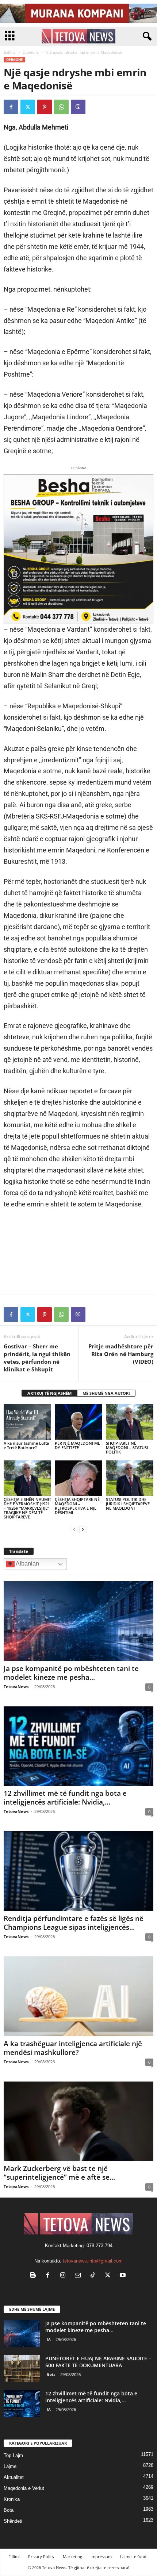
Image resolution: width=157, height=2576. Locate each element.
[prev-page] (74, 1529)
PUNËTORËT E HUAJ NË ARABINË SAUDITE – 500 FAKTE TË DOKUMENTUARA (98, 2362)
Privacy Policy (41, 2556)
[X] (28, 107)
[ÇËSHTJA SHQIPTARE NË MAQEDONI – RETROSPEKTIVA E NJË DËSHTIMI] (78, 1478)
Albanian (27, 1564)
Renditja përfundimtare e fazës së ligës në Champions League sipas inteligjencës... (74, 1923)
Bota (51, 2374)
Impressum (101, 2556)
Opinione (31, 52)
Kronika (12, 2499)
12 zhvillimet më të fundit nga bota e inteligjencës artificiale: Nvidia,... (65, 1798)
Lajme (10, 2466)
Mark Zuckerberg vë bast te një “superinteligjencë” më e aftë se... (59, 2173)
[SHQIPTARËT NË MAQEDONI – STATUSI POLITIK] (130, 1422)
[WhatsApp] (61, 107)
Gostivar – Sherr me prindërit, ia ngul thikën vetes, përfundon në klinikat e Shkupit (37, 1358)
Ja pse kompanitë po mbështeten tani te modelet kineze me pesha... (71, 1673)
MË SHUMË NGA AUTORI (106, 1393)
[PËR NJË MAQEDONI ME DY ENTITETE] (78, 1422)
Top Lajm (13, 2455)
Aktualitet (14, 2477)
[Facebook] (11, 107)
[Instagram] (64, 2276)
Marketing (72, 2556)
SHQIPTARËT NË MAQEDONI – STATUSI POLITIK (127, 1447)
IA (49, 2339)
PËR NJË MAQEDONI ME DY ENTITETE (77, 1445)
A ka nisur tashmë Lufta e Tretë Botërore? (26, 1445)
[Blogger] (35, 2276)
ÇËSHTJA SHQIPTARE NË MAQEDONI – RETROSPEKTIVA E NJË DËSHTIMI (77, 1506)
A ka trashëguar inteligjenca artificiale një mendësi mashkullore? (73, 2048)
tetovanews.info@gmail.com (93, 2261)
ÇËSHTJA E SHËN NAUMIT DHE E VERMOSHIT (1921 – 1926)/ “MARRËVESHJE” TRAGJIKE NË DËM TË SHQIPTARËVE (27, 1508)
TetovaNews (16, 1686)
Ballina (10, 52)
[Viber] (78, 107)
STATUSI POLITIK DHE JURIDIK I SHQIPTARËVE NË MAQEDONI (128, 1504)
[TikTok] (94, 2276)
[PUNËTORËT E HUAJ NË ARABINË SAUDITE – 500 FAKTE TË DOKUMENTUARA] (22, 2369)
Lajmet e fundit (135, 2556)
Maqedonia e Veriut (24, 2488)
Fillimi (14, 2556)
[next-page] (83, 1529)
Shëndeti (13, 2521)
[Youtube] (124, 2276)
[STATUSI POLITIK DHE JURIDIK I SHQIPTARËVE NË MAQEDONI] (130, 1478)
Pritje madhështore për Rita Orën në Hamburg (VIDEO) (121, 1354)
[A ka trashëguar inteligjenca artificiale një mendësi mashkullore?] (78, 1996)
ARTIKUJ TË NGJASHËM (49, 1393)
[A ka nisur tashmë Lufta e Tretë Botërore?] (27, 1422)
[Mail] (79, 2276)
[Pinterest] (45, 107)
